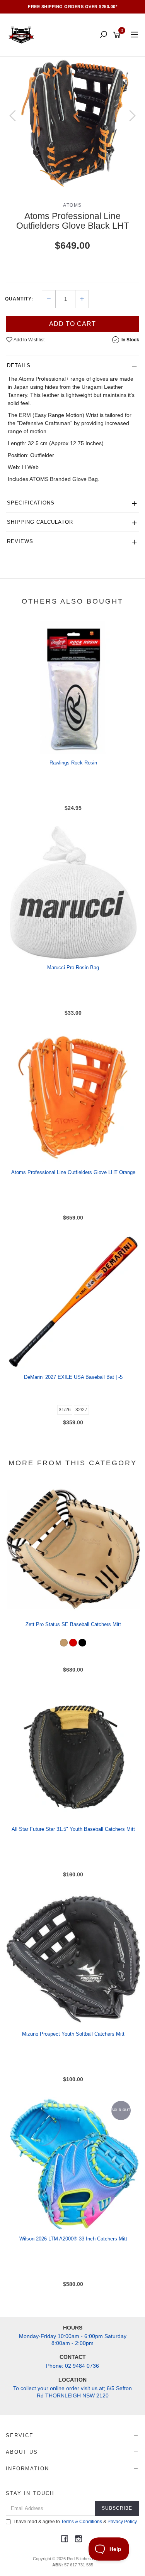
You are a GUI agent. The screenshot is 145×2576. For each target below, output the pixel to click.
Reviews (20, 541)
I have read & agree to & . (76, 2522)
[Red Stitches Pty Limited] (23, 35)
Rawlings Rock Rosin (73, 763)
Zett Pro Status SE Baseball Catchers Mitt (73, 1624)
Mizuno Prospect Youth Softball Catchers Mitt (73, 2034)
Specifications (31, 503)
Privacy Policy (122, 2522)
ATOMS (72, 205)
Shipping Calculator (40, 522)
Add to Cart (72, 324)
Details (19, 365)
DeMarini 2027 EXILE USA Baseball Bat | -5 (73, 1377)
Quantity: (19, 299)
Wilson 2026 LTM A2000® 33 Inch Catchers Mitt (73, 2239)
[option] (72, 123)
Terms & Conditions (82, 2522)
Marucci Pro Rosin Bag (73, 967)
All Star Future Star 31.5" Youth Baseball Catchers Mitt (73, 1829)
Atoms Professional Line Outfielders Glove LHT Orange (73, 1172)
